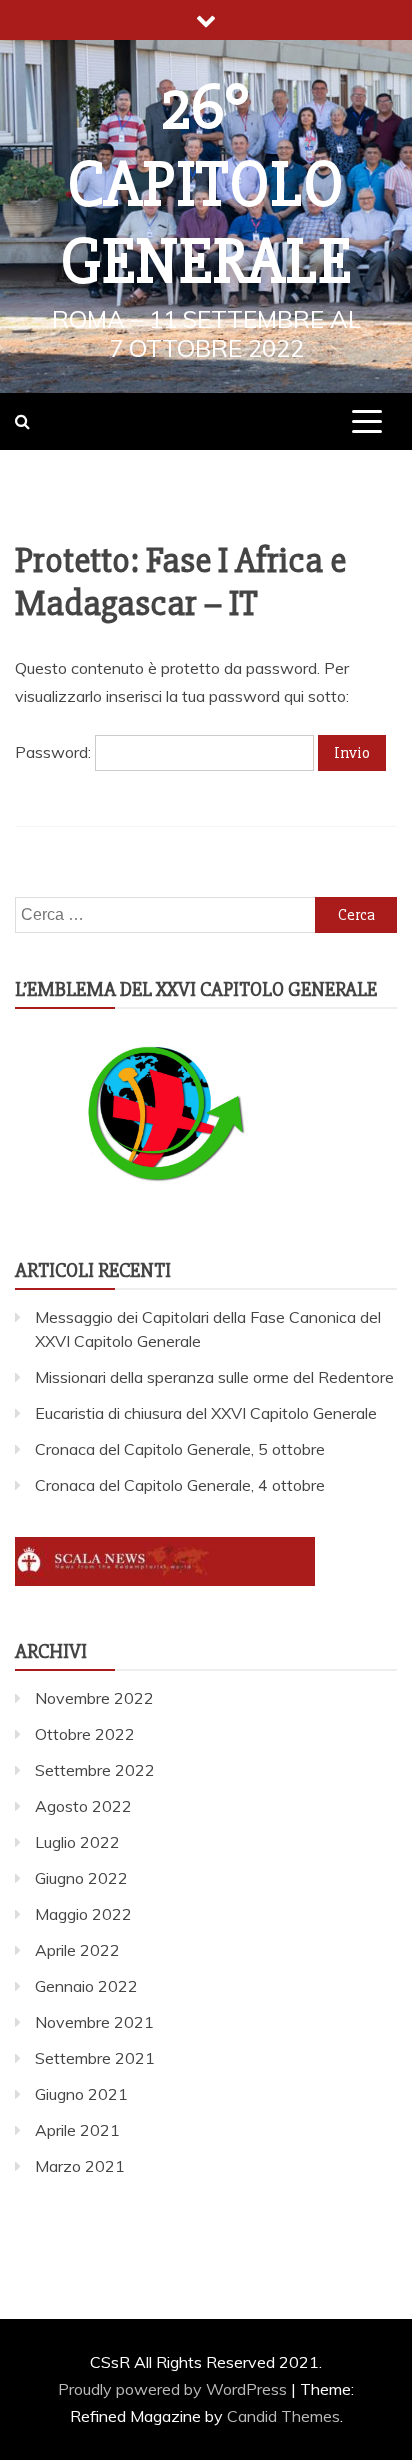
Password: (55, 752)
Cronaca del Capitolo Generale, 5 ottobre (180, 1449)
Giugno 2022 (81, 1878)
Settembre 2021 (95, 2058)
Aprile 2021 (77, 2130)
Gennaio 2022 (86, 1986)
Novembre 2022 (94, 1698)
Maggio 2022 (83, 1914)
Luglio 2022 (77, 1842)
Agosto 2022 (83, 1806)
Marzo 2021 (80, 2166)
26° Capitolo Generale (206, 185)
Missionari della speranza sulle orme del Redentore (214, 1377)
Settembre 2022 (95, 1770)
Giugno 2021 (81, 2094)
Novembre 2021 (94, 2022)
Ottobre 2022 (85, 1734)
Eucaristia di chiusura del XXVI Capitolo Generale (206, 1413)
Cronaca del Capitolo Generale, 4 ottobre (180, 1485)
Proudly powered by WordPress (174, 2389)
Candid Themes (283, 2416)
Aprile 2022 (77, 1950)
